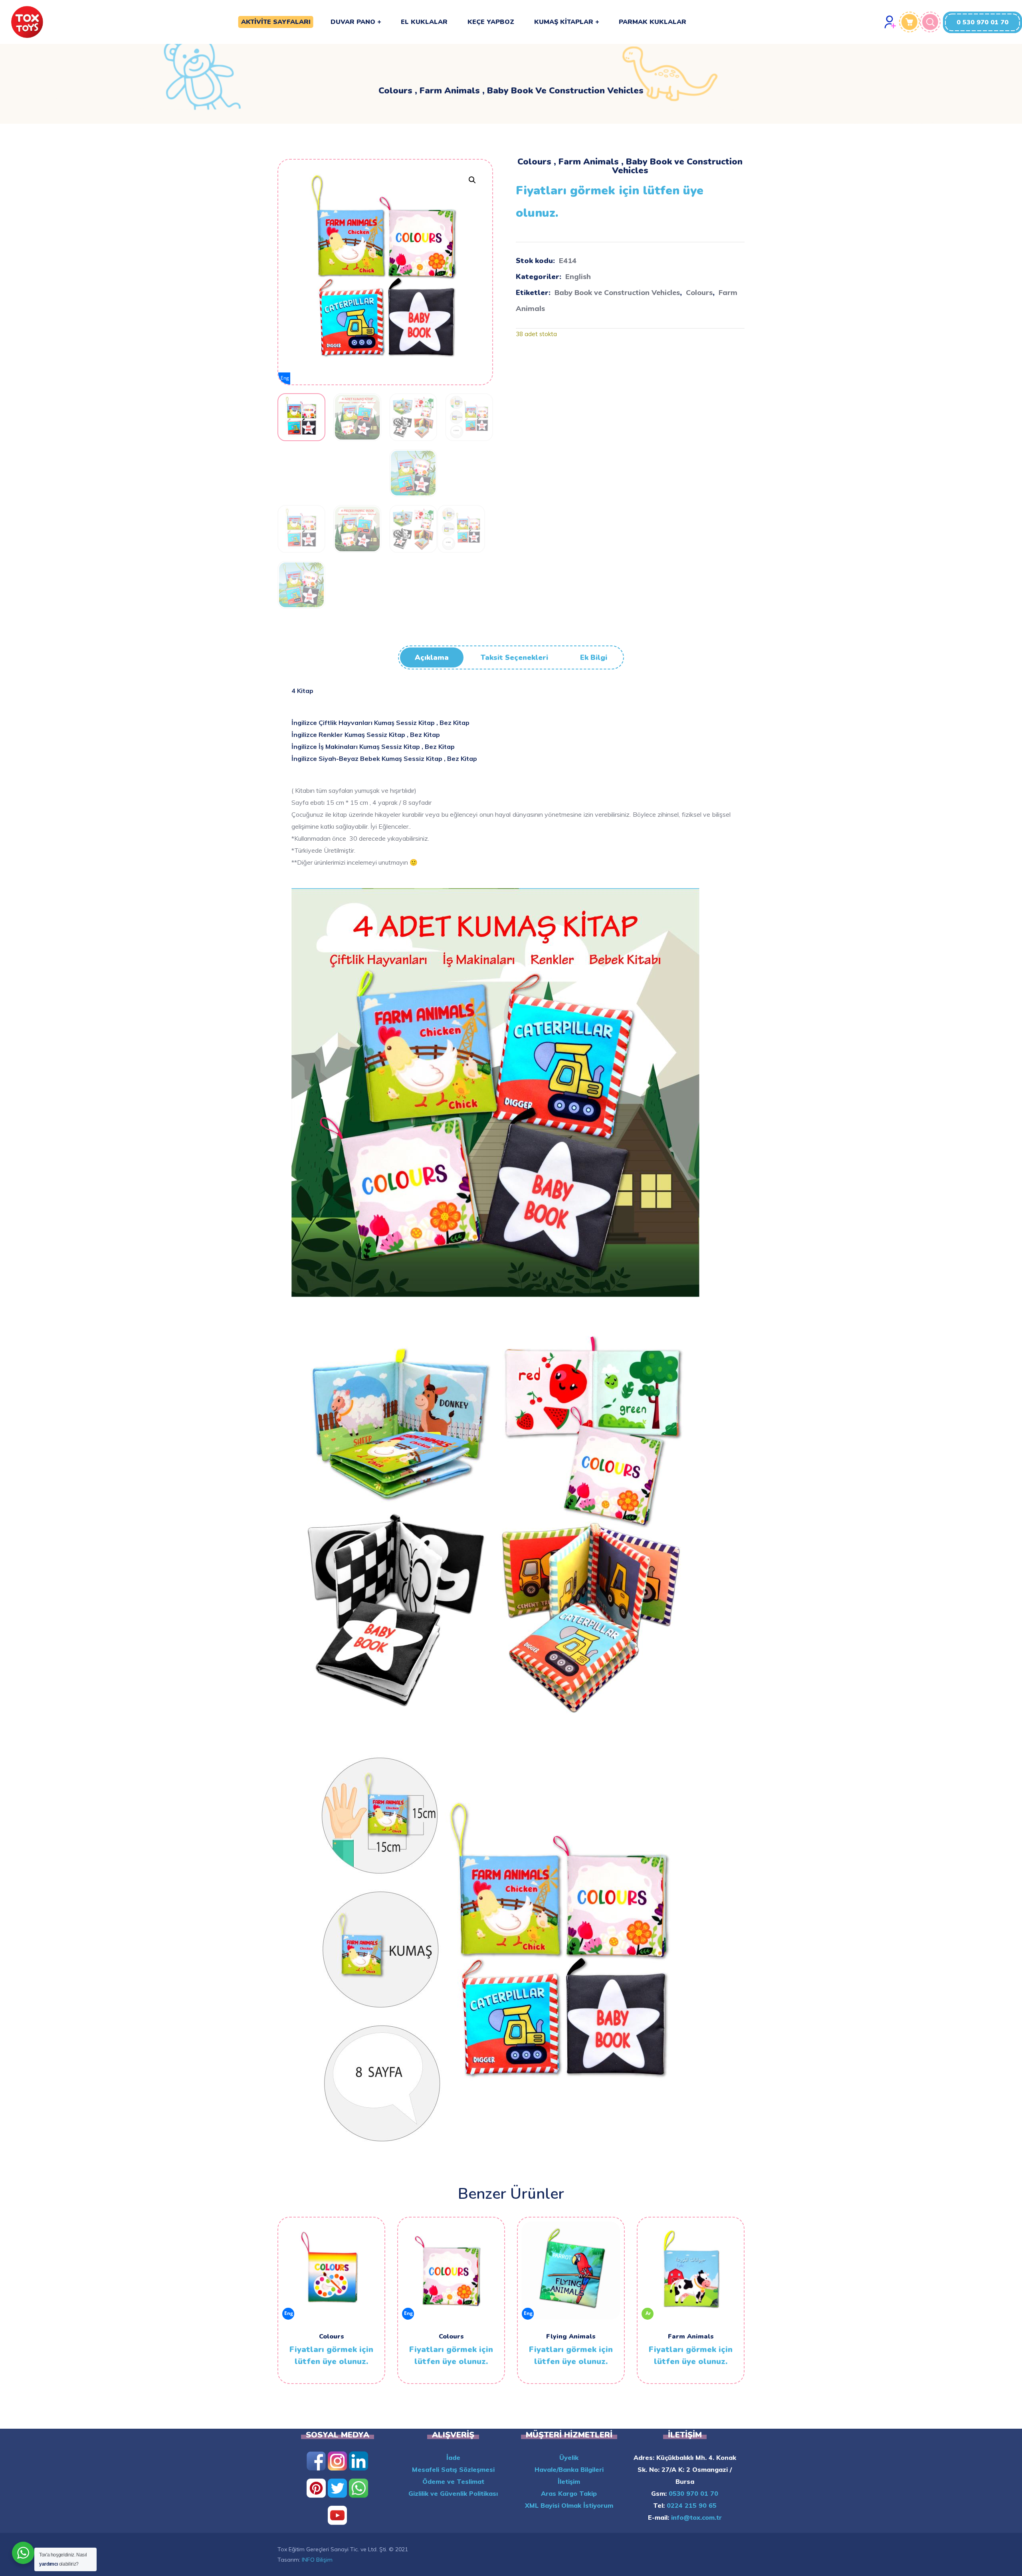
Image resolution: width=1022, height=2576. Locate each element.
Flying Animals (571, 2336)
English (578, 276)
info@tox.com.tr (695, 2517)
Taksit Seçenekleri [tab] (514, 657)
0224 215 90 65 (691, 2505)
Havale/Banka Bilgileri (569, 2469)
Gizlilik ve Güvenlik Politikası (453, 2493)
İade (453, 2457)
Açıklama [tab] (432, 657)
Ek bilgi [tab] (594, 657)
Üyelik (569, 2457)
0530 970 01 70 (692, 2493)
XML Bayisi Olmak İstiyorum (569, 2505)
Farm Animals (691, 2336)
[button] (982, 22)
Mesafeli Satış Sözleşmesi (453, 2469)
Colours (699, 292)
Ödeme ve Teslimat (453, 2481)
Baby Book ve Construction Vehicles (617, 292)
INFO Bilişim (317, 2560)
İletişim (569, 2481)
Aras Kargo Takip (569, 2493)
